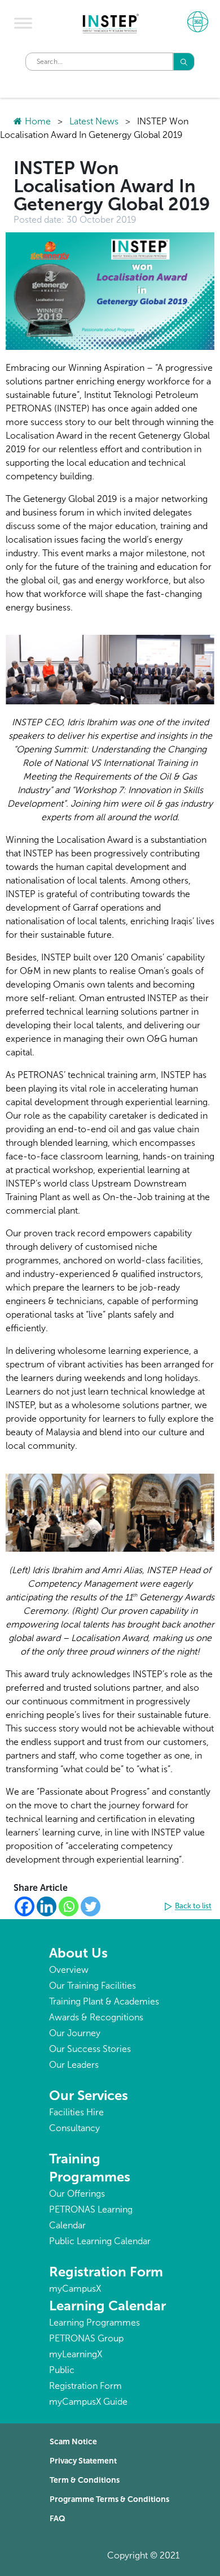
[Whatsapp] (69, 1906)
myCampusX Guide (88, 2402)
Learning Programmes (94, 2322)
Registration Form (106, 2272)
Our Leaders (74, 2065)
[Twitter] (91, 1906)
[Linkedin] (47, 1906)
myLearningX (76, 2354)
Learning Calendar (107, 2306)
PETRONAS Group (86, 2338)
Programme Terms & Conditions (109, 2499)
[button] (190, 1907)
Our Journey (75, 2033)
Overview (69, 1970)
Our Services (89, 2095)
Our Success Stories (90, 2049)
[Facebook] (25, 1906)
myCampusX (75, 2289)
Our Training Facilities (93, 1986)
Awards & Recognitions (96, 2017)
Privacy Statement (83, 2461)
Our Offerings (77, 2194)
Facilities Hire (76, 2112)
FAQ (58, 2519)
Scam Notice (73, 2442)
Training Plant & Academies (104, 2001)
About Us (78, 1953)
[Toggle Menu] (23, 23)
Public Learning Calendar (100, 2241)
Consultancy (74, 2128)
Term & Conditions (85, 2480)
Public (62, 2370)
